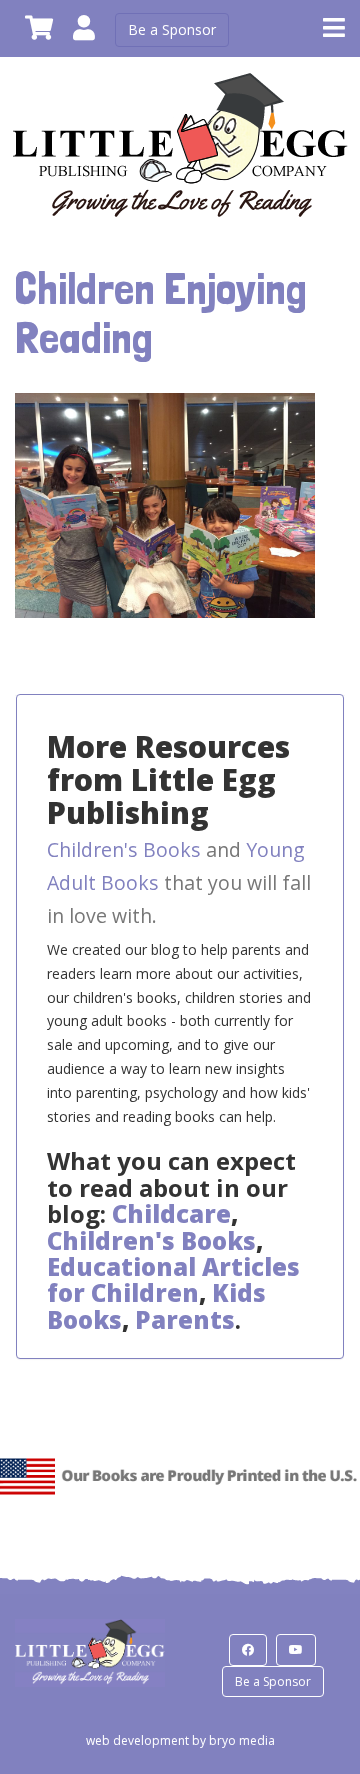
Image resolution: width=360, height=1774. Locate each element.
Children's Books (124, 849)
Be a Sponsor (172, 29)
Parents (185, 1319)
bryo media (242, 1740)
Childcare (171, 1213)
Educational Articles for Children (173, 1279)
